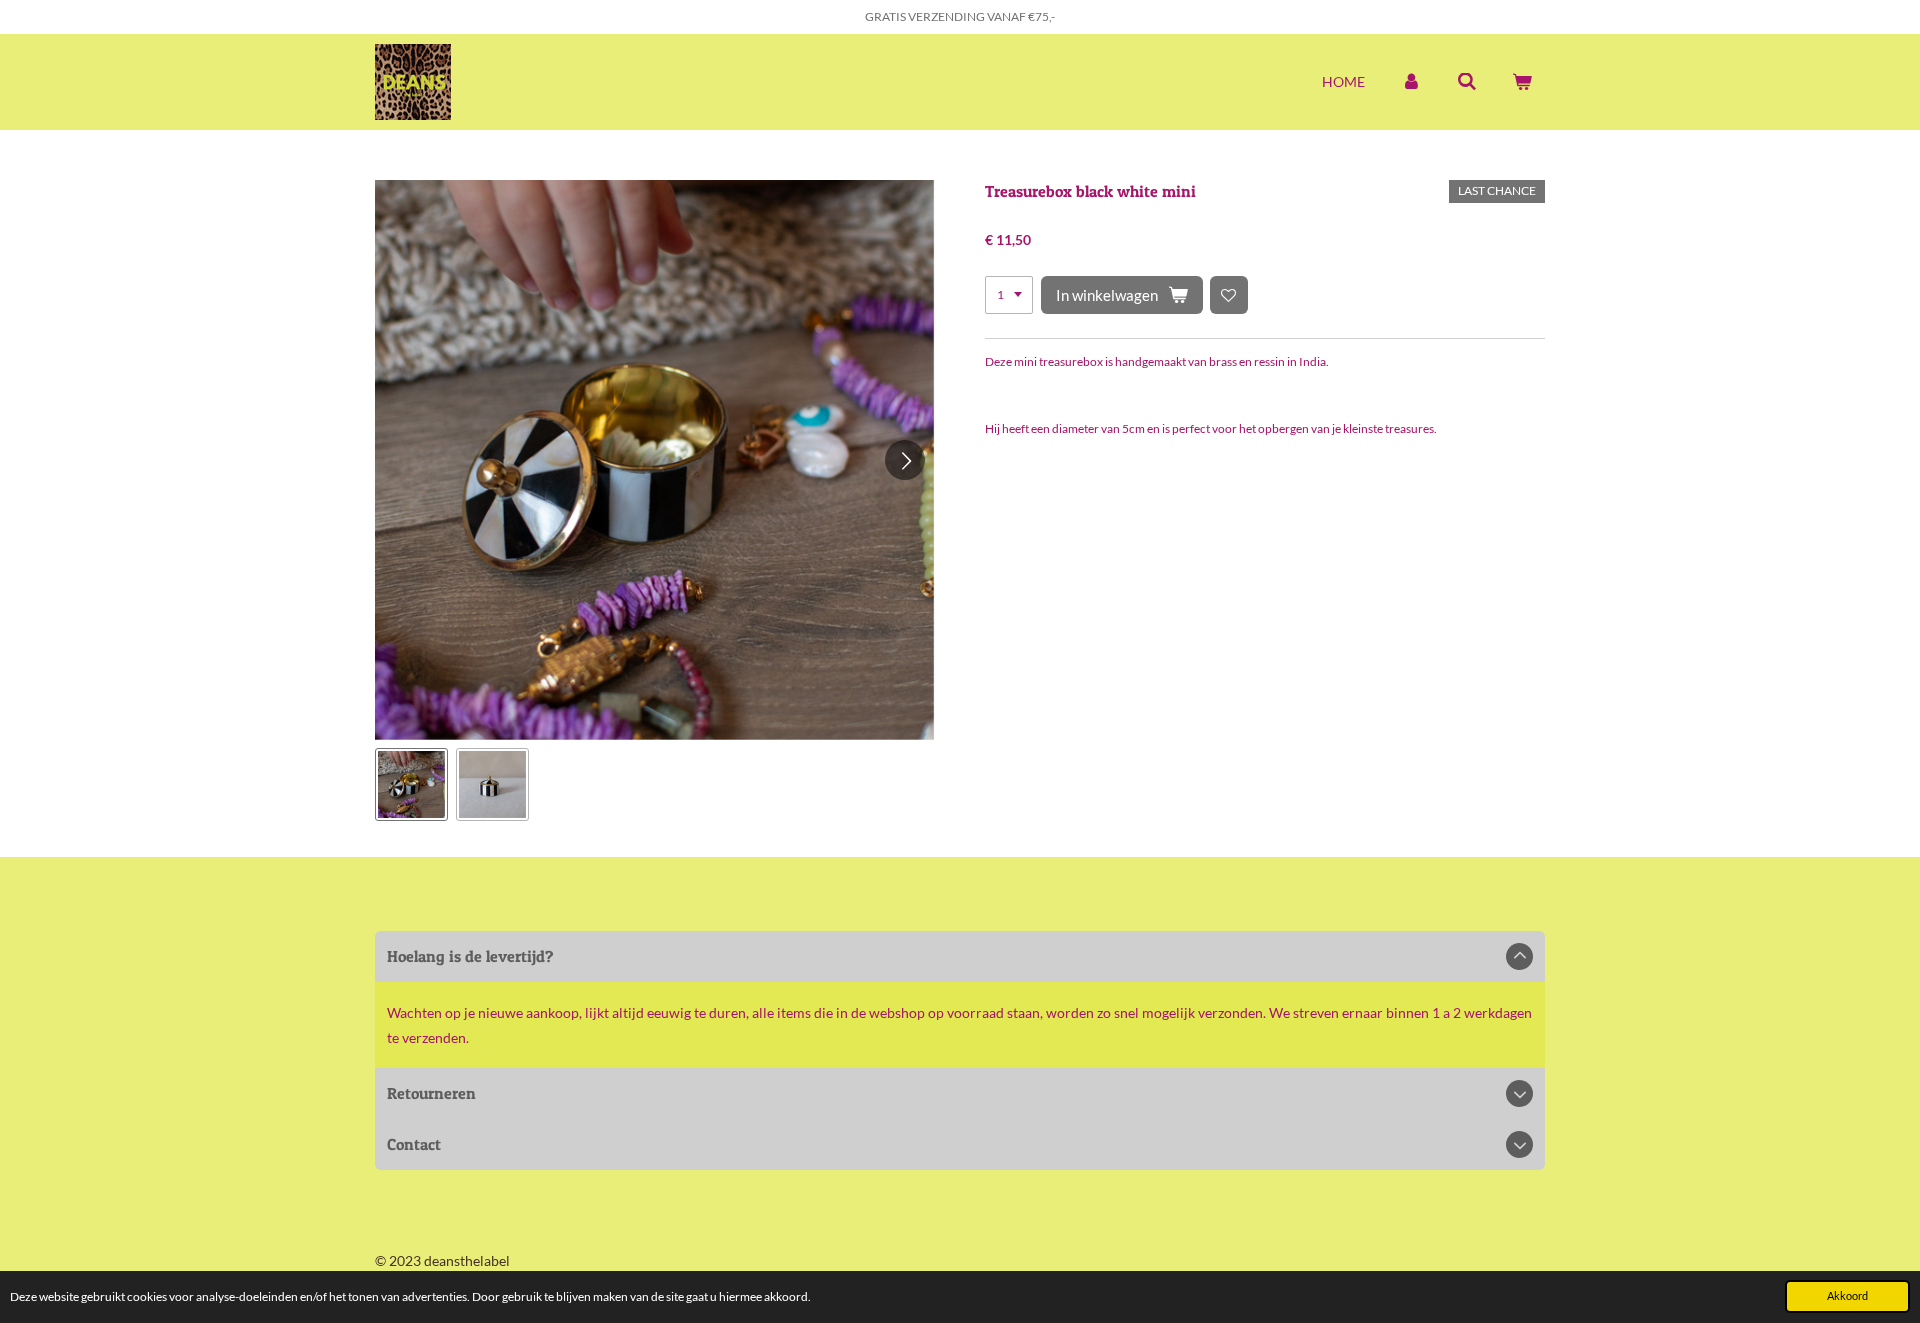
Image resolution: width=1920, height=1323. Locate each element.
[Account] (1411, 82)
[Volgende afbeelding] (905, 460)
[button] (411, 784)
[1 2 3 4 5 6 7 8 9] (1009, 295)
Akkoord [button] (1847, 1295)
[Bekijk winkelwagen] (1522, 82)
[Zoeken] (1467, 82)
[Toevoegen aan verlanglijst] (1229, 295)
